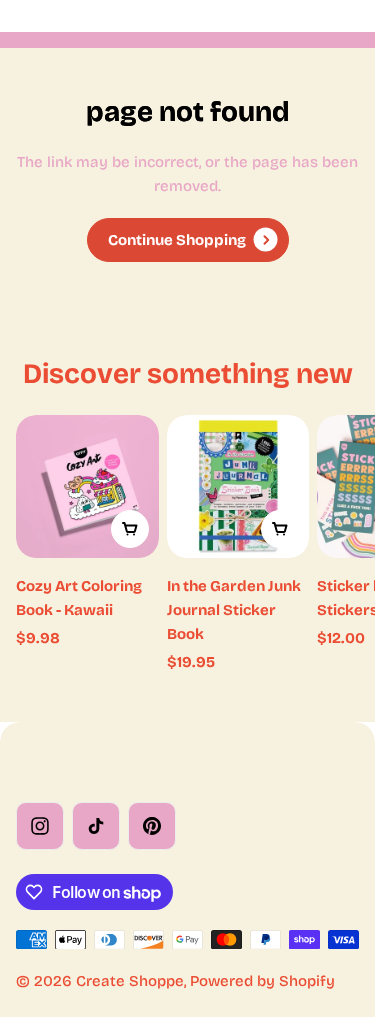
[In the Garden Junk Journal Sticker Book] (238, 486)
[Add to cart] (130, 529)
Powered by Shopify (262, 981)
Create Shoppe (130, 981)
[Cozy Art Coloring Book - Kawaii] (87, 486)
